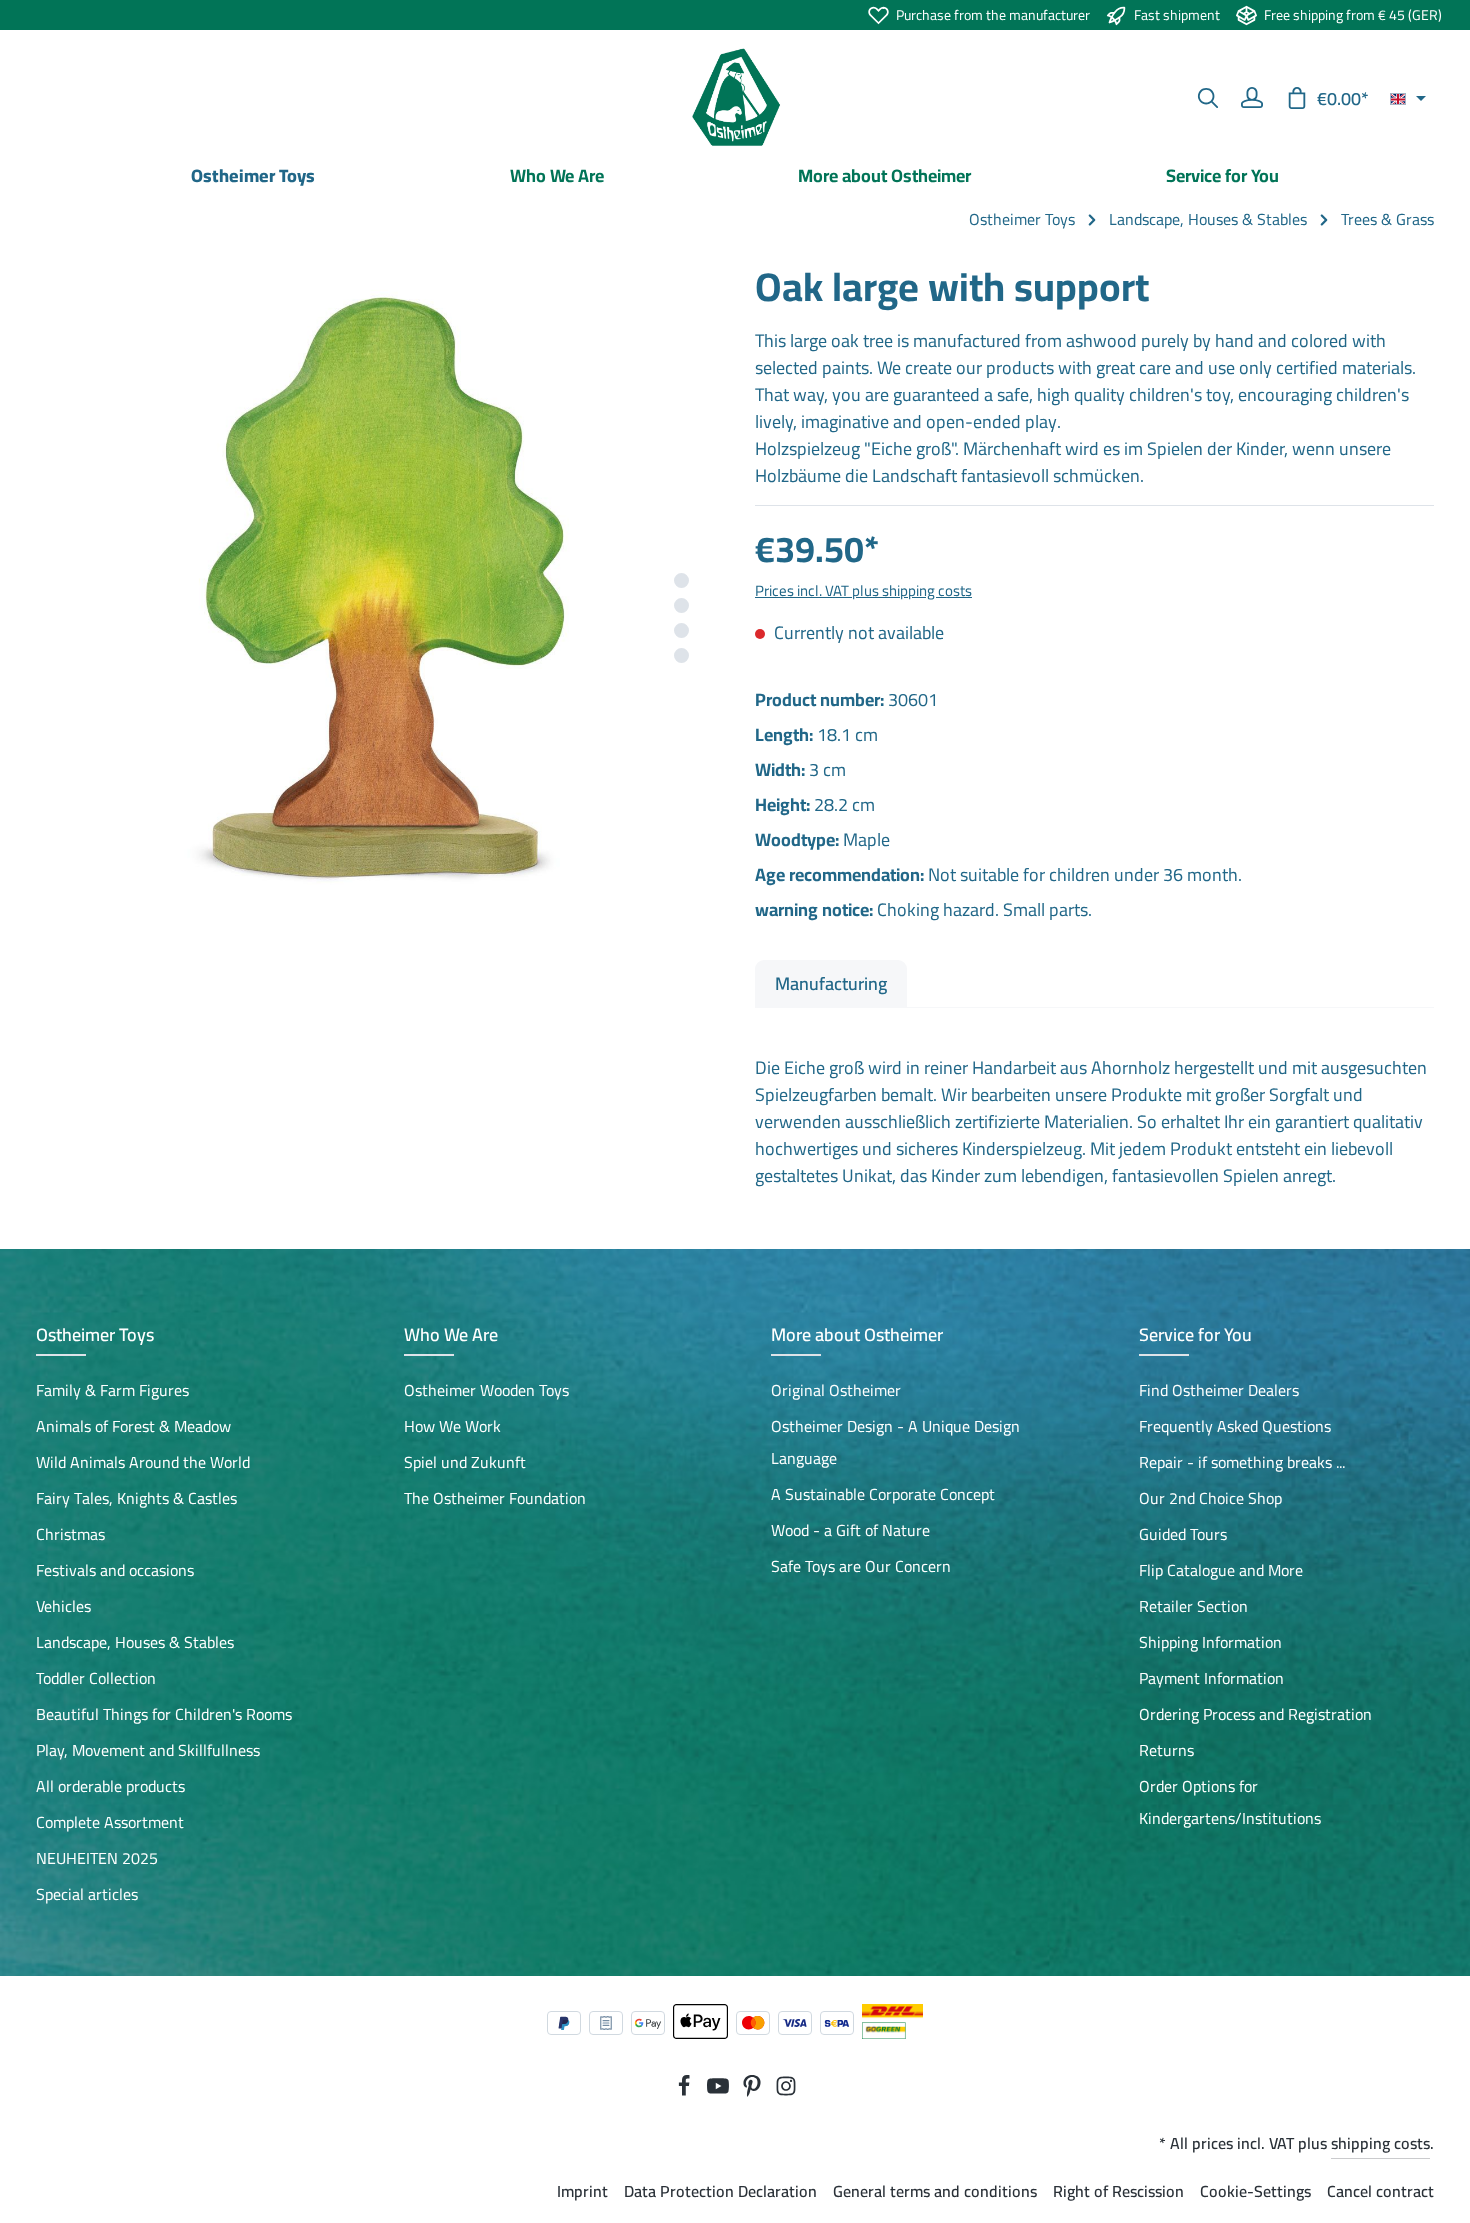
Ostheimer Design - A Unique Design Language (895, 1442)
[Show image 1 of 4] (681, 580)
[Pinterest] (754, 2091)
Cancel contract (1380, 2191)
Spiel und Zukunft (465, 1462)
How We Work (452, 1426)
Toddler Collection (96, 1678)
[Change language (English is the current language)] (1408, 98)
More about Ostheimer (857, 1334)
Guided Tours (1183, 1534)
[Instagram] (786, 2091)
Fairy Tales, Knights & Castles (136, 1498)
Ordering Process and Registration (1255, 1714)
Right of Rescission (1118, 2191)
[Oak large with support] (375, 601)
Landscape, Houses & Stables (135, 1642)
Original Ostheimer (836, 1390)
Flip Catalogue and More (1221, 1570)
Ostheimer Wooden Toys (486, 1390)
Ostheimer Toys (95, 1334)
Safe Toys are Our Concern (861, 1566)
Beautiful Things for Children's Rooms (164, 1714)
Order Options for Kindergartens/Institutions (1230, 1802)
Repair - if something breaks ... (1242, 1462)
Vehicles (63, 1606)
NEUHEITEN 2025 (97, 1858)
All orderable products (110, 1786)
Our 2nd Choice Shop (1210, 1498)
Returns (1166, 1750)
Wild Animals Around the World (143, 1462)
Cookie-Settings (1255, 2191)
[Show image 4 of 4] (681, 655)
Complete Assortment (110, 1822)
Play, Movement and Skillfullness (148, 1750)
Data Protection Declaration (720, 2191)
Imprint (582, 2191)
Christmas (70, 1534)
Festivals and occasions (115, 1570)
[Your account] (1252, 98)
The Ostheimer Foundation (495, 1498)
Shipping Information (1210, 1642)
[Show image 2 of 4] (681, 605)
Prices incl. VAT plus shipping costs (863, 590)
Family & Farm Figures (112, 1390)
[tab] (831, 983)
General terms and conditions (935, 2191)
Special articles (87, 1894)
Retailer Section (1193, 1606)
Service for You (1195, 1334)
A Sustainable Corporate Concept (883, 1494)
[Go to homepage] (735, 98)
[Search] (1208, 98)
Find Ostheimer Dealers (1219, 1390)
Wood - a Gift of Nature (850, 1530)
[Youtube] (720, 2091)
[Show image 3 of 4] (681, 630)
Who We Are (451, 1334)
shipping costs (1380, 2143)
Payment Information (1211, 1678)
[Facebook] (686, 2091)
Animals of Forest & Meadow (133, 1426)
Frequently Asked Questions (1235, 1426)
